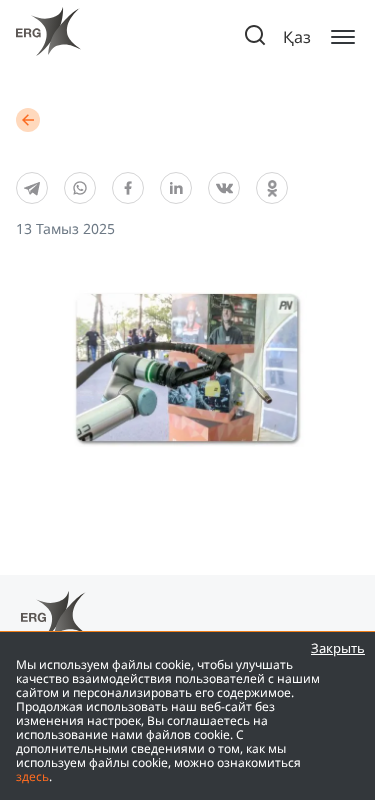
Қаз (297, 37)
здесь (32, 776)
